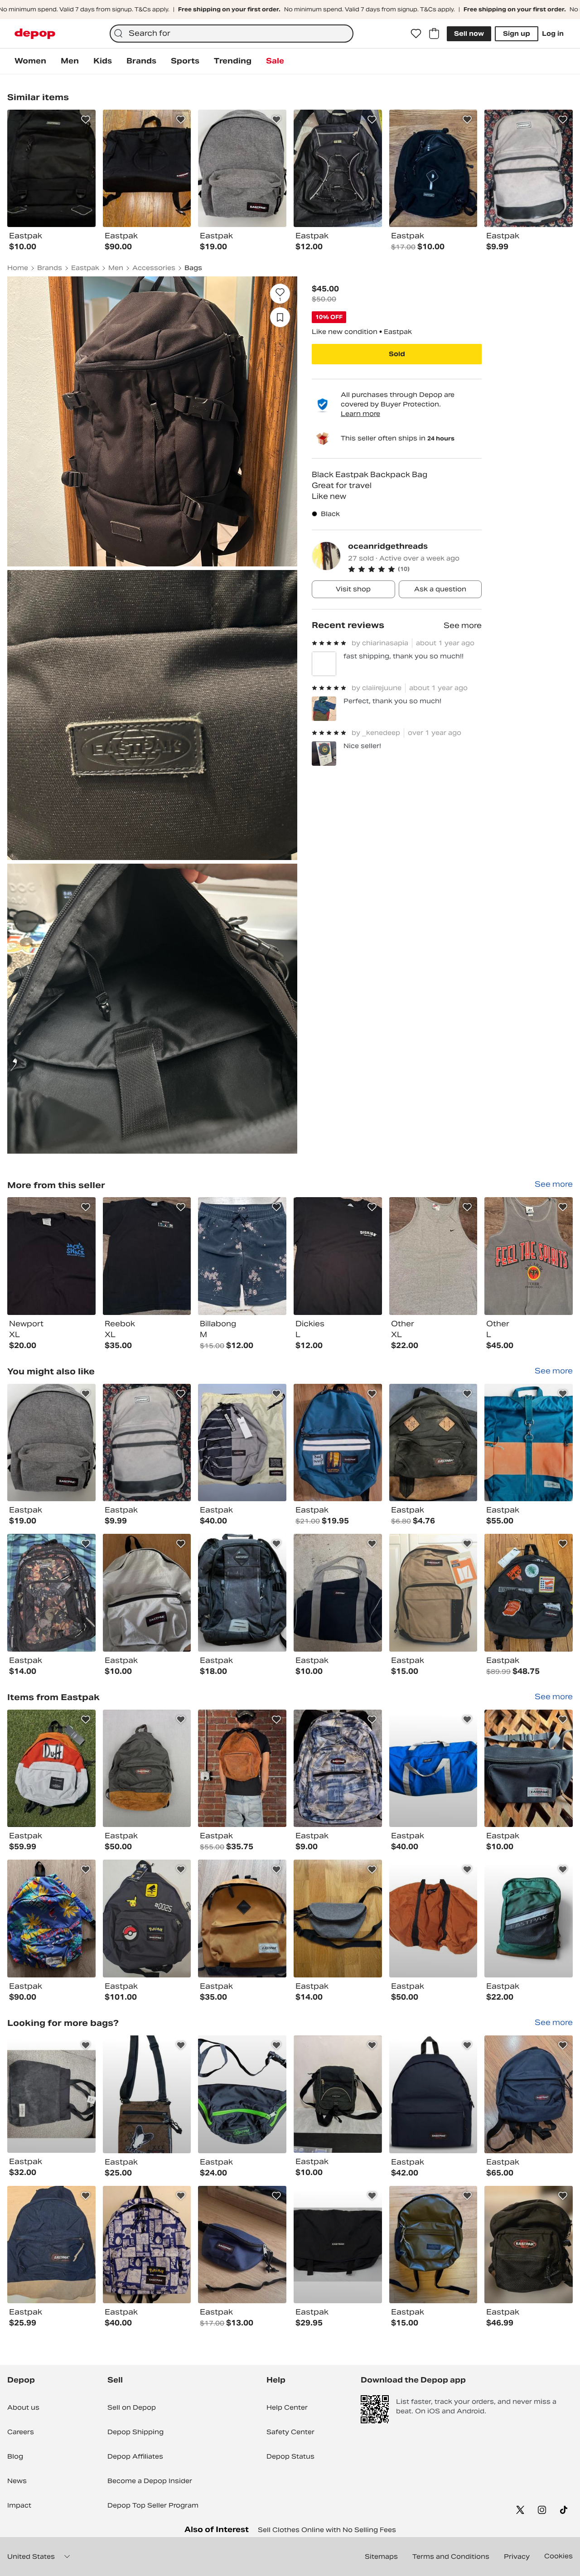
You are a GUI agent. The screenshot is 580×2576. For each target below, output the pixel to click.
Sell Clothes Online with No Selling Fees (327, 2530)
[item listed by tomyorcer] (338, 2245)
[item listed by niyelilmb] (242, 2245)
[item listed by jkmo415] (51, 1443)
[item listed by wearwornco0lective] (529, 1919)
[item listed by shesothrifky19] (433, 1769)
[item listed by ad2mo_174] (529, 1769)
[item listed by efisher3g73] (433, 1443)
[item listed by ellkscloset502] (433, 1919)
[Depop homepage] (35, 34)
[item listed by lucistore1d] (51, 1769)
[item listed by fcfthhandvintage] (529, 2245)
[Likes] (416, 34)
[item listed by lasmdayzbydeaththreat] (433, 2245)
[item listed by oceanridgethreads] (51, 1256)
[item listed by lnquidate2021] (51, 2245)
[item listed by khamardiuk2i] (242, 1919)
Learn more (360, 414)
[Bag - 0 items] (434, 34)
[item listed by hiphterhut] (242, 1443)
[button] (415, 569)
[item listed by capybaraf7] (529, 1593)
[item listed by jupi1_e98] (338, 1919)
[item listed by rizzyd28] (529, 1443)
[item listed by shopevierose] (433, 1593)
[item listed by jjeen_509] (433, 2094)
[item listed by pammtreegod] (242, 1769)
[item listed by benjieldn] (242, 1593)
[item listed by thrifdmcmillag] (338, 1593)
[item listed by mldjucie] (338, 1443)
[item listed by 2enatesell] (51, 1593)
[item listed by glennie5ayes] (147, 1919)
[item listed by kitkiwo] (242, 2094)
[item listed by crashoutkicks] (338, 2094)
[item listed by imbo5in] (147, 1443)
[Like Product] (86, 120)
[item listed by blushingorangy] (147, 1769)
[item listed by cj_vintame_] (51, 1919)
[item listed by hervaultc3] (147, 2094)
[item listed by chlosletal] (147, 1593)
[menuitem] (30, 61)
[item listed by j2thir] (529, 2094)
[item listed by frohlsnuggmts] (51, 2094)
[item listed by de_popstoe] (147, 2245)
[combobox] (232, 34)
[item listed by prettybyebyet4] (338, 1769)
